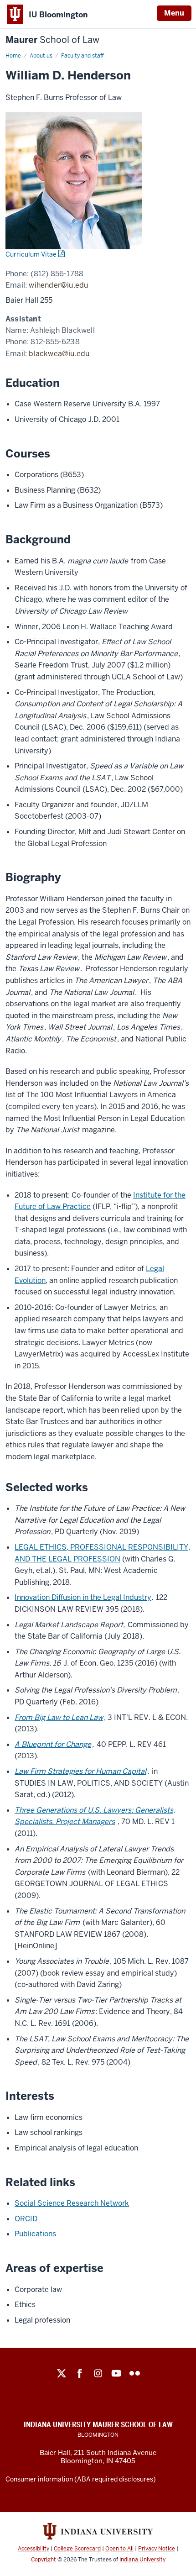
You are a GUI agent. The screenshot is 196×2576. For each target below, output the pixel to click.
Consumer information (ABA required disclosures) (81, 2479)
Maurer (52, 40)
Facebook (80, 2373)
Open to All (119, 2549)
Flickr (134, 2373)
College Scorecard (77, 2549)
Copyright (44, 2560)
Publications (35, 2234)
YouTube (116, 2373)
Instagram (98, 2373)
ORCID (26, 2219)
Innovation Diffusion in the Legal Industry (83, 1597)
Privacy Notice (157, 2549)
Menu (174, 13)
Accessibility (34, 2549)
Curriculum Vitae (31, 254)
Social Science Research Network (72, 2203)
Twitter (62, 2373)
